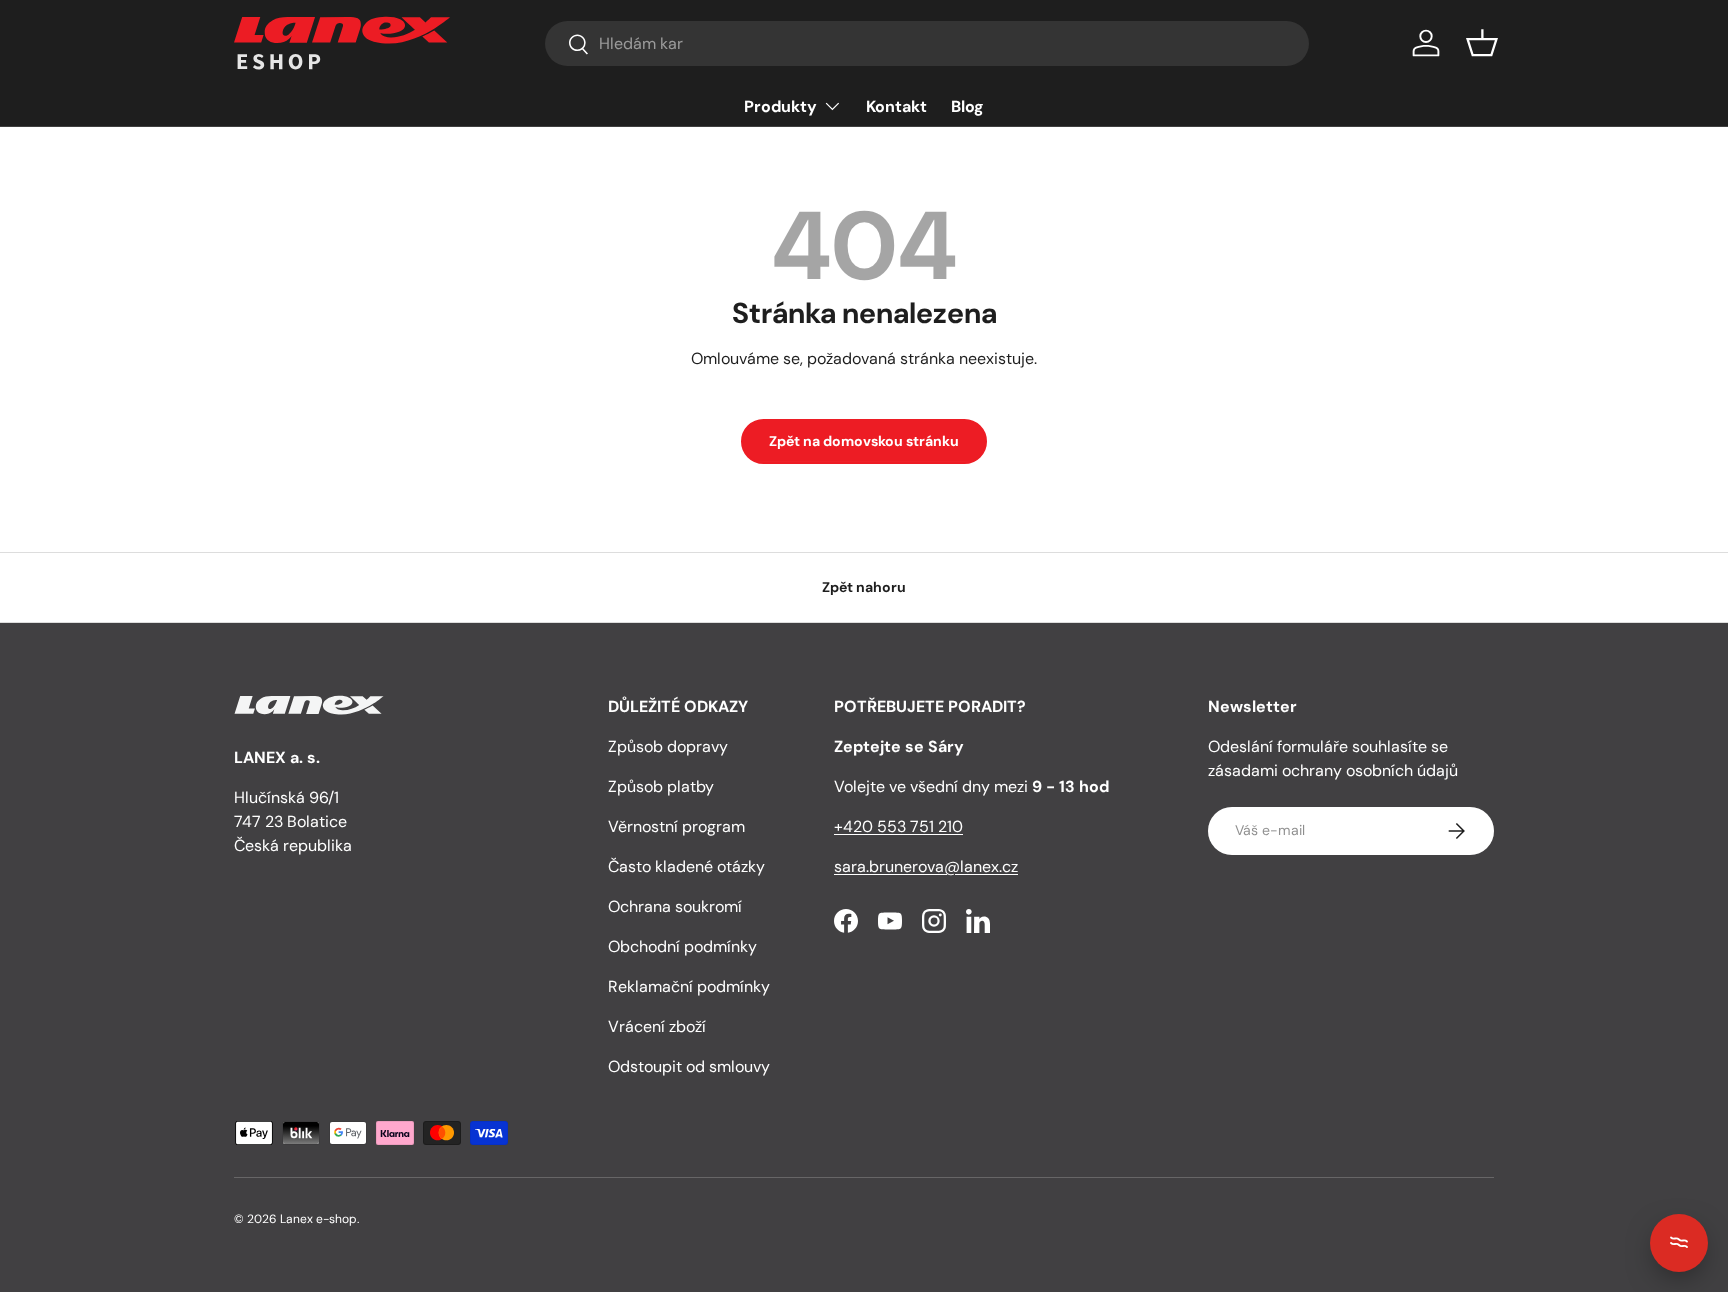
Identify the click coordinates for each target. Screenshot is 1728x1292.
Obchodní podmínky (682, 946)
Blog (967, 106)
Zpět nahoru (864, 587)
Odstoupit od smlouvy (689, 1066)
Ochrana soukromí (675, 906)
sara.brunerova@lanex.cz (926, 866)
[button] (1482, 43)
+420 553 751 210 (898, 826)
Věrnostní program (676, 826)
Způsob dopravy (668, 746)
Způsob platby (661, 786)
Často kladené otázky (686, 866)
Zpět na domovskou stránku (864, 441)
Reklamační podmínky (689, 986)
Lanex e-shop (318, 1219)
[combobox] (927, 43)
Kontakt (896, 106)
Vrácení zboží (657, 1026)
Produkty (780, 106)
